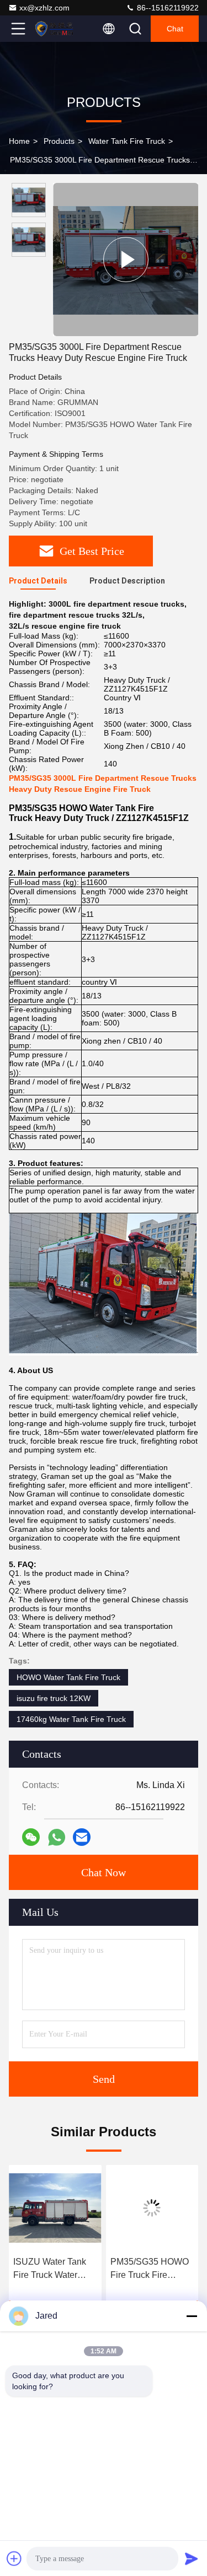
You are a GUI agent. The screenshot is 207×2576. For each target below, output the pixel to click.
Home (19, 141)
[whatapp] (57, 1837)
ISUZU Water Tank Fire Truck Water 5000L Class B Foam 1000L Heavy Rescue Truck (54, 2269)
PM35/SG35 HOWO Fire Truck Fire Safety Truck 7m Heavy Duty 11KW (150, 2269)
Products (59, 141)
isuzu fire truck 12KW (54, 1698)
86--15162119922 (167, 8)
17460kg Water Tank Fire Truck (71, 1719)
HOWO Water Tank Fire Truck (68, 1677)
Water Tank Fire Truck (127, 141)
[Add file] (14, 2558)
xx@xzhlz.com (44, 8)
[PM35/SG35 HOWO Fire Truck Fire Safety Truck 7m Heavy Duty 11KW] (152, 2208)
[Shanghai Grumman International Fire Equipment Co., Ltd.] (55, 29)
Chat (175, 29)
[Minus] (192, 2316)
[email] (82, 1837)
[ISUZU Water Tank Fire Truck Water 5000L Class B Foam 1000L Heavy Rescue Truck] (55, 2208)
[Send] (192, 2558)
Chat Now (104, 1872)
